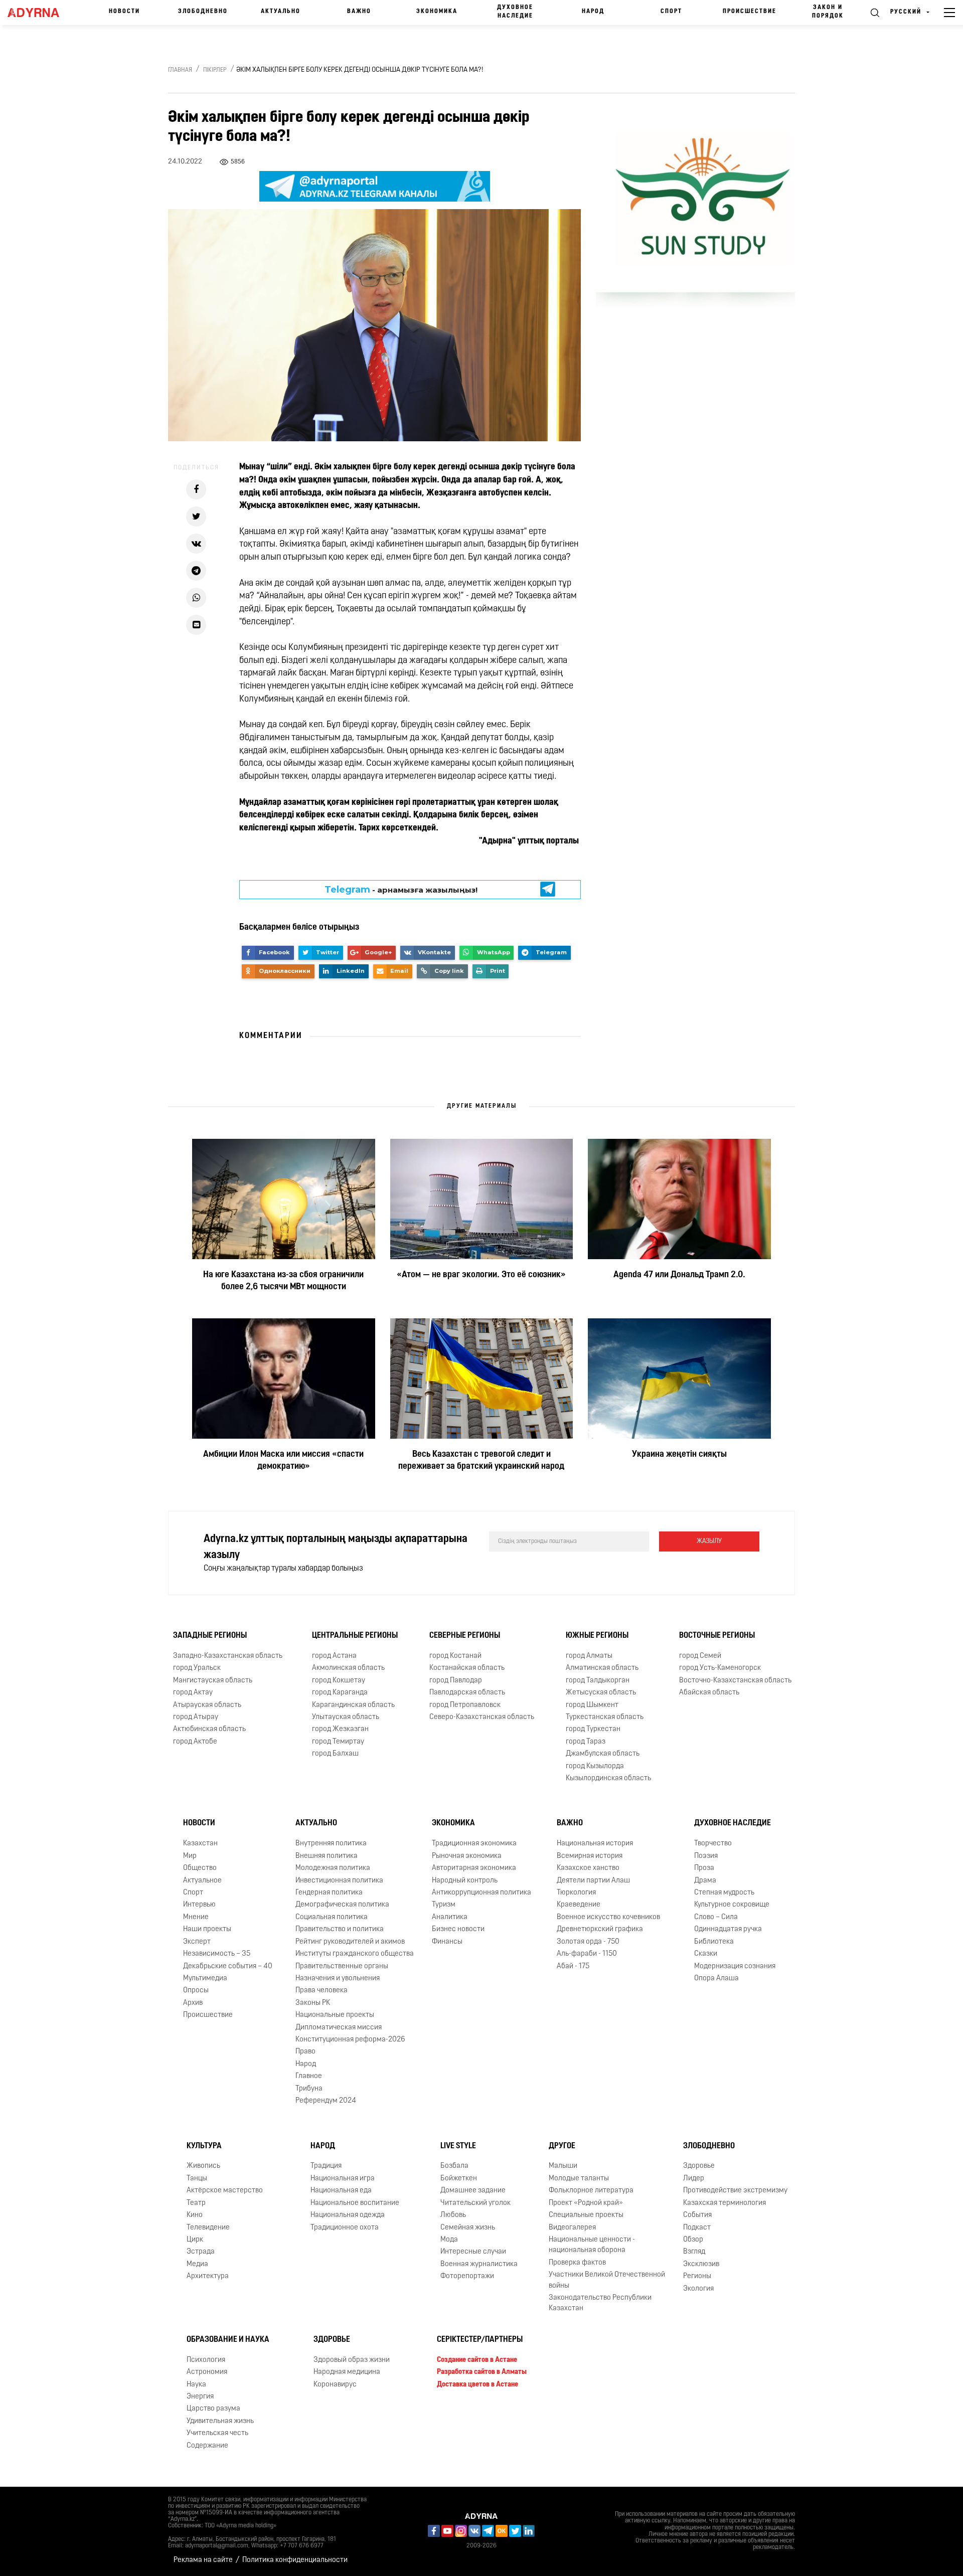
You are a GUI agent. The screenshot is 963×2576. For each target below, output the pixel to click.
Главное (309, 2076)
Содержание (207, 2446)
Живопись (203, 2166)
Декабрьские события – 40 (228, 1966)
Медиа (197, 2264)
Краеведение (579, 1905)
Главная (180, 70)
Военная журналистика (479, 2264)
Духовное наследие (515, 12)
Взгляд (694, 2252)
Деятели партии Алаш (593, 1881)
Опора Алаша (716, 1979)
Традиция (326, 2166)
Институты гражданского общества (355, 1954)
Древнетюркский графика (600, 1929)
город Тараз (586, 1742)
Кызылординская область (608, 1778)
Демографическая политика (342, 1905)
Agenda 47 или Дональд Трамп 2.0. (679, 1275)
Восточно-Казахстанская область (735, 1681)
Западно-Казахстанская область (228, 1656)
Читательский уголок (475, 2203)
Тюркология (576, 1893)
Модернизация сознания (735, 1966)
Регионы (697, 2276)
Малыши (563, 2166)
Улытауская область (346, 1717)
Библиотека (714, 1942)
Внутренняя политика (331, 1844)
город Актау (193, 1693)
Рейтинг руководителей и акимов (350, 1942)
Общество (200, 1868)
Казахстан (200, 1844)
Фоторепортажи (467, 2276)
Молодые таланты (579, 2179)
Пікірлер (215, 70)
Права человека (322, 1991)
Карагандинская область (353, 1705)
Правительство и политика (340, 1929)
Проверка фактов (577, 2263)
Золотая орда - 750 (588, 1942)
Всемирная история (590, 1856)
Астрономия (207, 2372)
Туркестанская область (605, 1717)
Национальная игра (343, 2179)
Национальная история (595, 1844)
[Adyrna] (39, 13)
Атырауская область (207, 1705)
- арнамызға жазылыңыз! (401, 890)
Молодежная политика (333, 1868)
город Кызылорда (595, 1766)
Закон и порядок (828, 12)
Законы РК (313, 2003)
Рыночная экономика (467, 1856)
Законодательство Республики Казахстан (600, 2303)
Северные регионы (465, 1636)
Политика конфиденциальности (295, 2560)
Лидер (694, 2179)
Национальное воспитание (355, 2203)
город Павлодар (456, 1681)
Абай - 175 (573, 1966)
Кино (195, 2215)
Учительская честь (217, 2433)
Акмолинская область (348, 1668)
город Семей (700, 1656)
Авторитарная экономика (474, 1868)
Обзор (693, 2240)
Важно (359, 12)
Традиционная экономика (474, 1844)
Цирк (195, 2240)
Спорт (671, 12)
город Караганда (340, 1693)
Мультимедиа (205, 1979)
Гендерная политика (329, 1893)
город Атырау (196, 1717)
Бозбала (454, 2166)
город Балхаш (335, 1754)
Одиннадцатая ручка (728, 1929)
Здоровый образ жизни (352, 2360)
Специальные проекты (586, 2215)
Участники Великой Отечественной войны (607, 2280)
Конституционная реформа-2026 (350, 2040)
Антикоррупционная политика (481, 1893)
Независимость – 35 (217, 1954)
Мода (449, 2240)
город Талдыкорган (598, 1681)
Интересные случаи (473, 2252)
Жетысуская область (601, 1693)
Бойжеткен (459, 2179)
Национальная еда (341, 2191)
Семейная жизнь (468, 2228)
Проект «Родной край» (586, 2203)
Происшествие (750, 12)
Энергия (200, 2397)
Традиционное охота (345, 2228)
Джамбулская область (603, 1754)
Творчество (713, 1844)
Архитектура (208, 2276)
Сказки (706, 1954)
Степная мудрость (724, 1893)
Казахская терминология (725, 2203)
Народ (593, 12)
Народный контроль (465, 1881)
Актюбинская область (209, 1729)
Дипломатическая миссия (339, 2028)
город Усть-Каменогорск (720, 1668)
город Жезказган (340, 1729)
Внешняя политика (327, 1856)
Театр (196, 2203)
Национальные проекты (335, 2015)
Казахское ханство (588, 1868)
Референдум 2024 (326, 2101)
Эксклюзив (701, 2264)
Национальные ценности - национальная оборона (592, 2245)
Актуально (281, 12)
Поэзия (706, 1856)
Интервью (199, 1905)
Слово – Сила (716, 1917)
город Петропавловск (465, 1705)
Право (305, 2052)
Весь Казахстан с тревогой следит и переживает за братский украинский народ (481, 1461)
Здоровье (699, 2166)
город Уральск (197, 1668)
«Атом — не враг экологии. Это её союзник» (481, 1275)
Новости (124, 12)
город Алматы (589, 1656)
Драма (705, 1881)
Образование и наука (228, 2340)
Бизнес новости (458, 1929)
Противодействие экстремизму (735, 2191)
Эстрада (201, 2252)
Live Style (458, 2146)
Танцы (197, 2179)
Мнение (196, 1917)
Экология (698, 2289)
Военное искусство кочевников (608, 1917)
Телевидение (208, 2228)
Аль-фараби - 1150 (587, 1954)
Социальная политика (332, 1917)
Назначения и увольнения (338, 1979)
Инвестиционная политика (339, 1881)
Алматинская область (602, 1668)
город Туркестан (593, 1729)
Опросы (196, 1991)
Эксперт (197, 1942)
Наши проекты (207, 1929)
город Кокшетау (339, 1681)
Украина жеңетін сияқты (679, 1455)
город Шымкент (592, 1705)
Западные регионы (210, 1636)
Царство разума (213, 2409)
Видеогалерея (572, 2228)
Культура (204, 2146)
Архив (193, 2003)
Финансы (447, 1942)
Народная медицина (347, 2372)
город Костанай (455, 1656)
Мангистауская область (213, 1681)
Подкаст (697, 2228)
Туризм (444, 1905)
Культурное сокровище (732, 1905)
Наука (196, 2385)
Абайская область (709, 1693)
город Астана (334, 1656)
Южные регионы (597, 1636)
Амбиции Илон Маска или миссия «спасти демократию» (283, 1461)
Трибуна (309, 2089)
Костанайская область (467, 1668)
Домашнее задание (473, 2191)
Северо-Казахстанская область (482, 1717)
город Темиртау (338, 1742)
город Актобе (195, 1742)
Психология (206, 2360)
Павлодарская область (467, 1693)
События (697, 2215)
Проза (704, 1868)
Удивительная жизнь (220, 2421)
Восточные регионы (717, 1636)
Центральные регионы (355, 1636)
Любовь (453, 2215)
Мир (190, 1856)
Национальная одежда (348, 2215)
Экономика (437, 12)
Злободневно (203, 12)
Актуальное (202, 1881)
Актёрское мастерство (225, 2191)
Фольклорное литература (591, 2191)
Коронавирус (335, 2385)
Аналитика (450, 1917)
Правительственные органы (342, 1966)
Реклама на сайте (203, 2560)
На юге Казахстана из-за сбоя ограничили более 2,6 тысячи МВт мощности (283, 1281)
